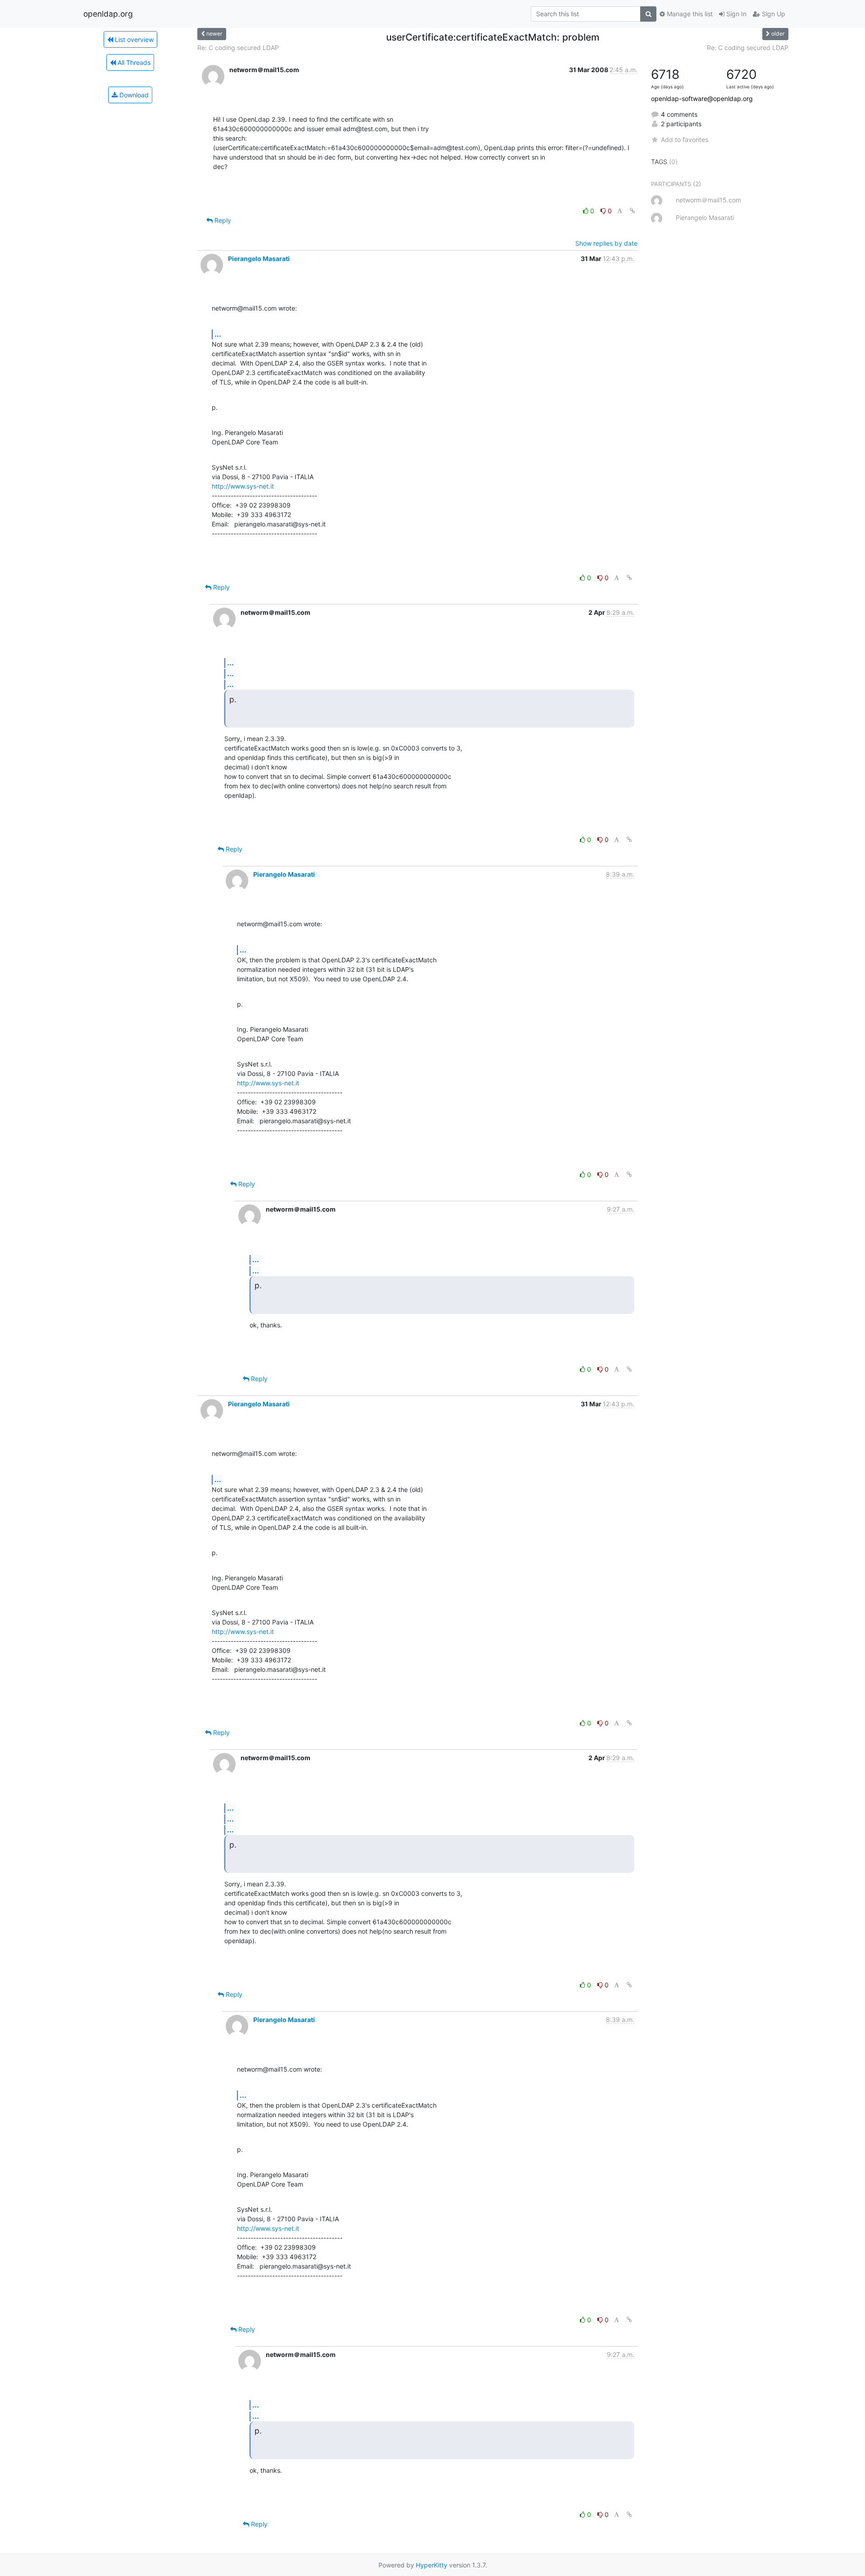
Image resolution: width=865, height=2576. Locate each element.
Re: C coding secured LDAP (238, 48)
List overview (133, 39)
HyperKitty (432, 2565)
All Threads (133, 62)
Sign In (735, 14)
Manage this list (689, 14)
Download (133, 95)
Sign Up (773, 14)
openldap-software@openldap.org (702, 98)
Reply (222, 220)
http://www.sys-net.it (243, 486)
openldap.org (108, 14)
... (218, 334)
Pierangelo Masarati (259, 259)
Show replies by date (606, 243)
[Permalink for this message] (633, 211)
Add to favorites (685, 140)
